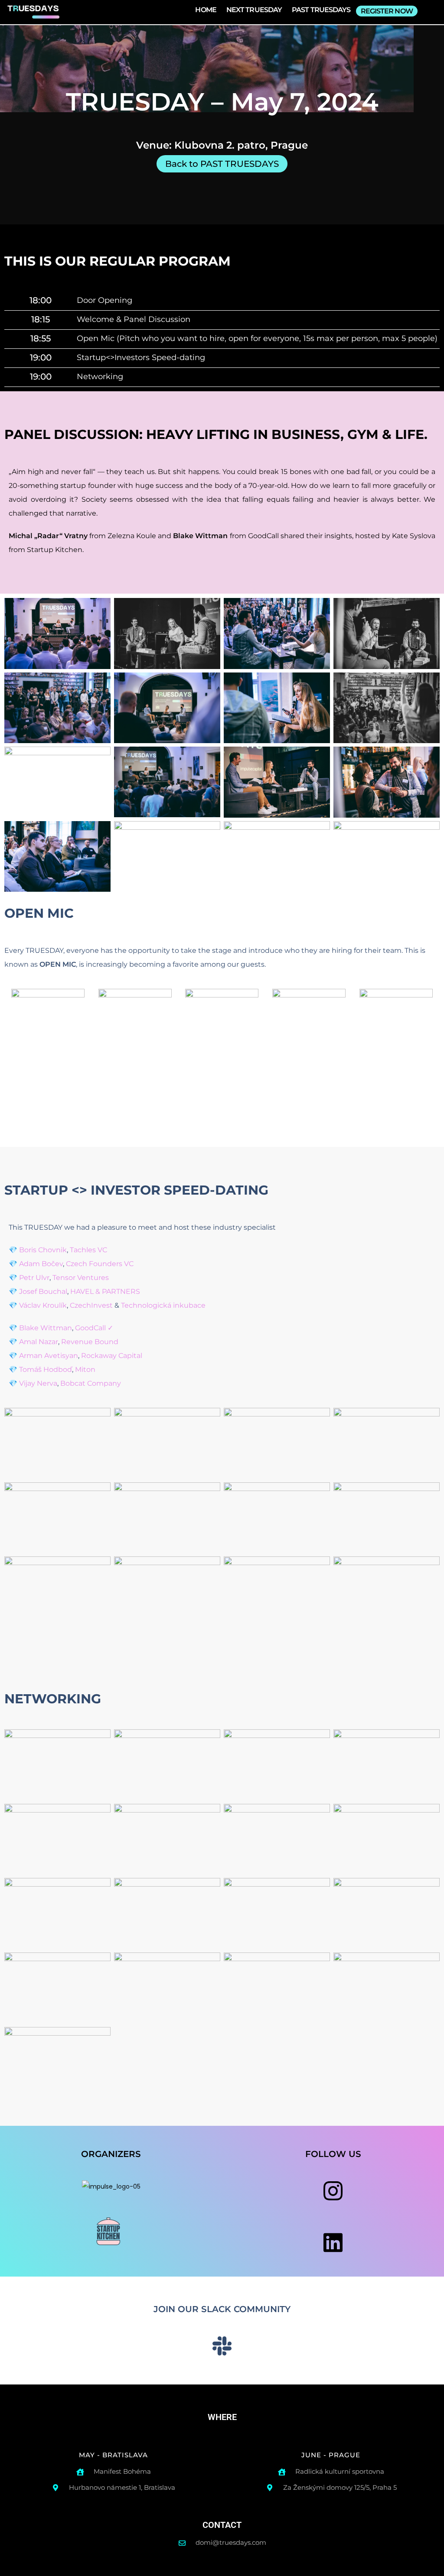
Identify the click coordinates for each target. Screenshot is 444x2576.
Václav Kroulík (43, 1305)
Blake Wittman (46, 1328)
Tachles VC (88, 1250)
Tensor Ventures (81, 1278)
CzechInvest (91, 1305)
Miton (85, 1369)
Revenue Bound (90, 1342)
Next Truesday (254, 10)
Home (206, 10)
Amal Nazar (39, 1342)
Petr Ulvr (34, 1278)
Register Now (387, 11)
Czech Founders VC (100, 1264)
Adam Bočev (41, 1264)
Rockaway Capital (112, 1356)
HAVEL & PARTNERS (105, 1291)
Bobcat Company (91, 1383)
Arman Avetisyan (49, 1356)
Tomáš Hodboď (46, 1369)
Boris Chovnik (43, 1250)
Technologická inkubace (163, 1305)
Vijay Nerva (38, 1383)
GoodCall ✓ (94, 1328)
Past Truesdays (321, 10)
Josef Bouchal (43, 1291)
